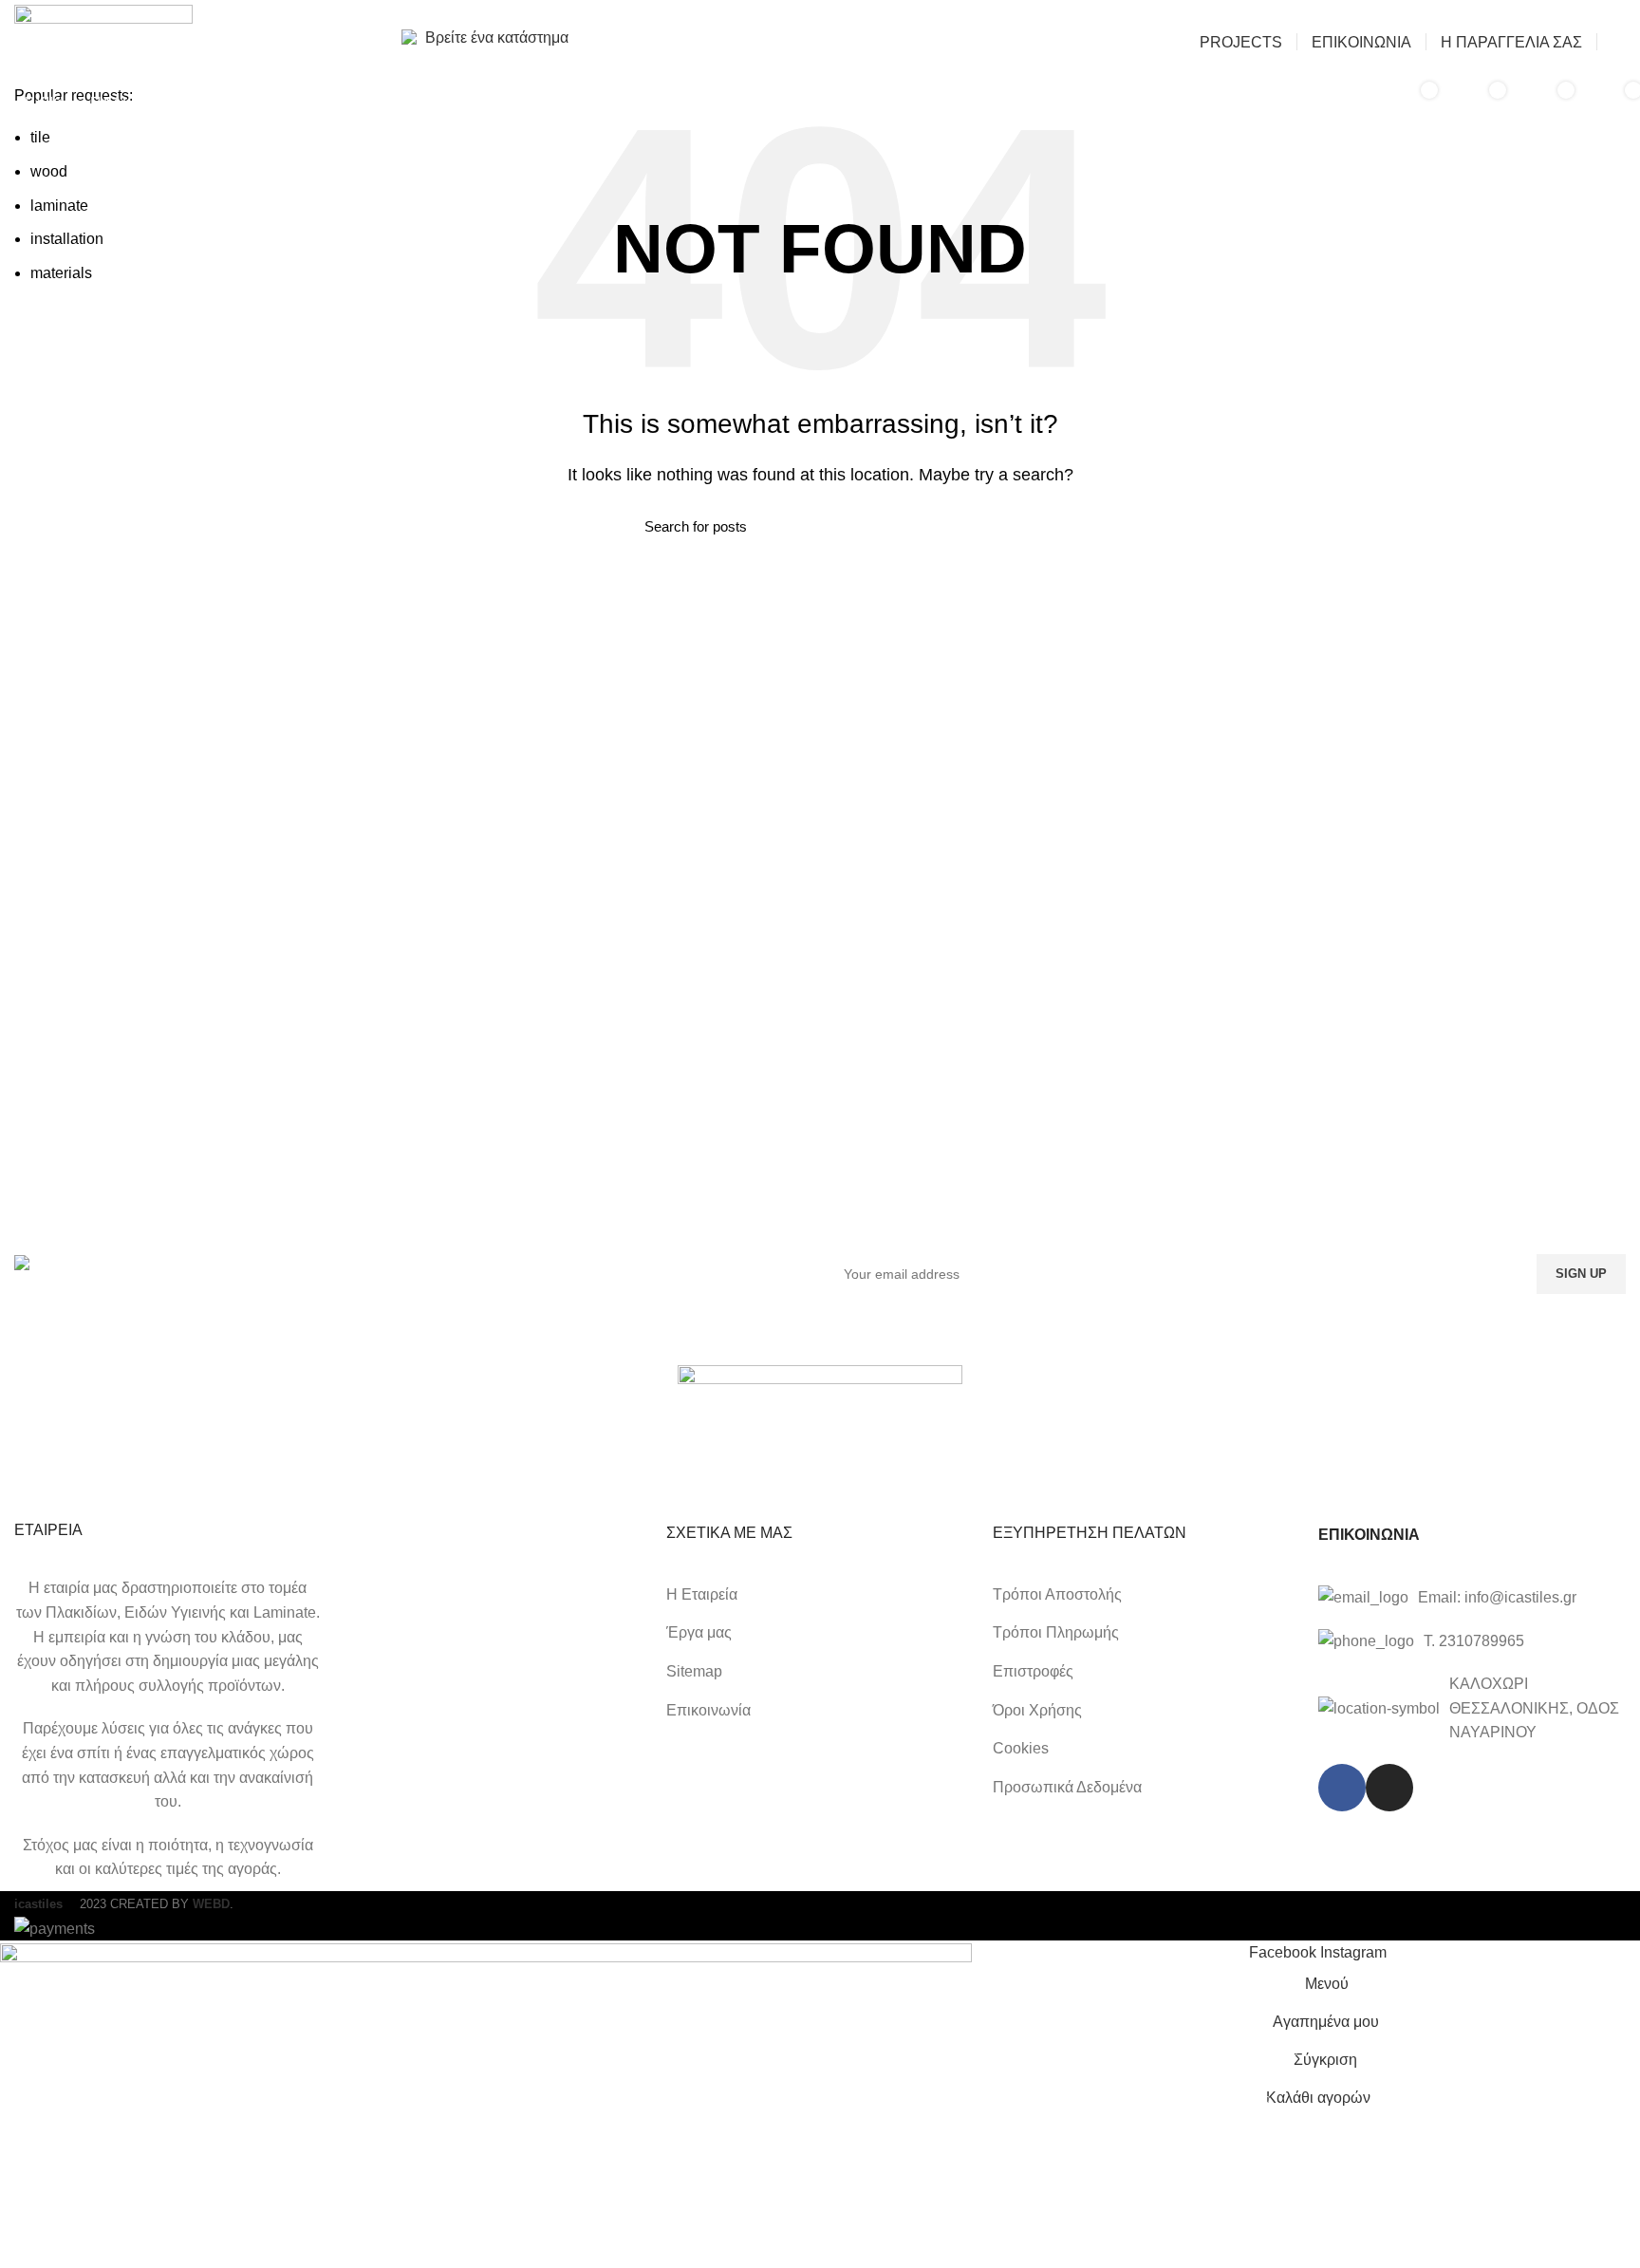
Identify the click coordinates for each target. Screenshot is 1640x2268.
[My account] (1619, 42)
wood (49, 171)
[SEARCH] (1338, 103)
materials (61, 273)
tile (40, 137)
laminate (59, 206)
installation (67, 239)
